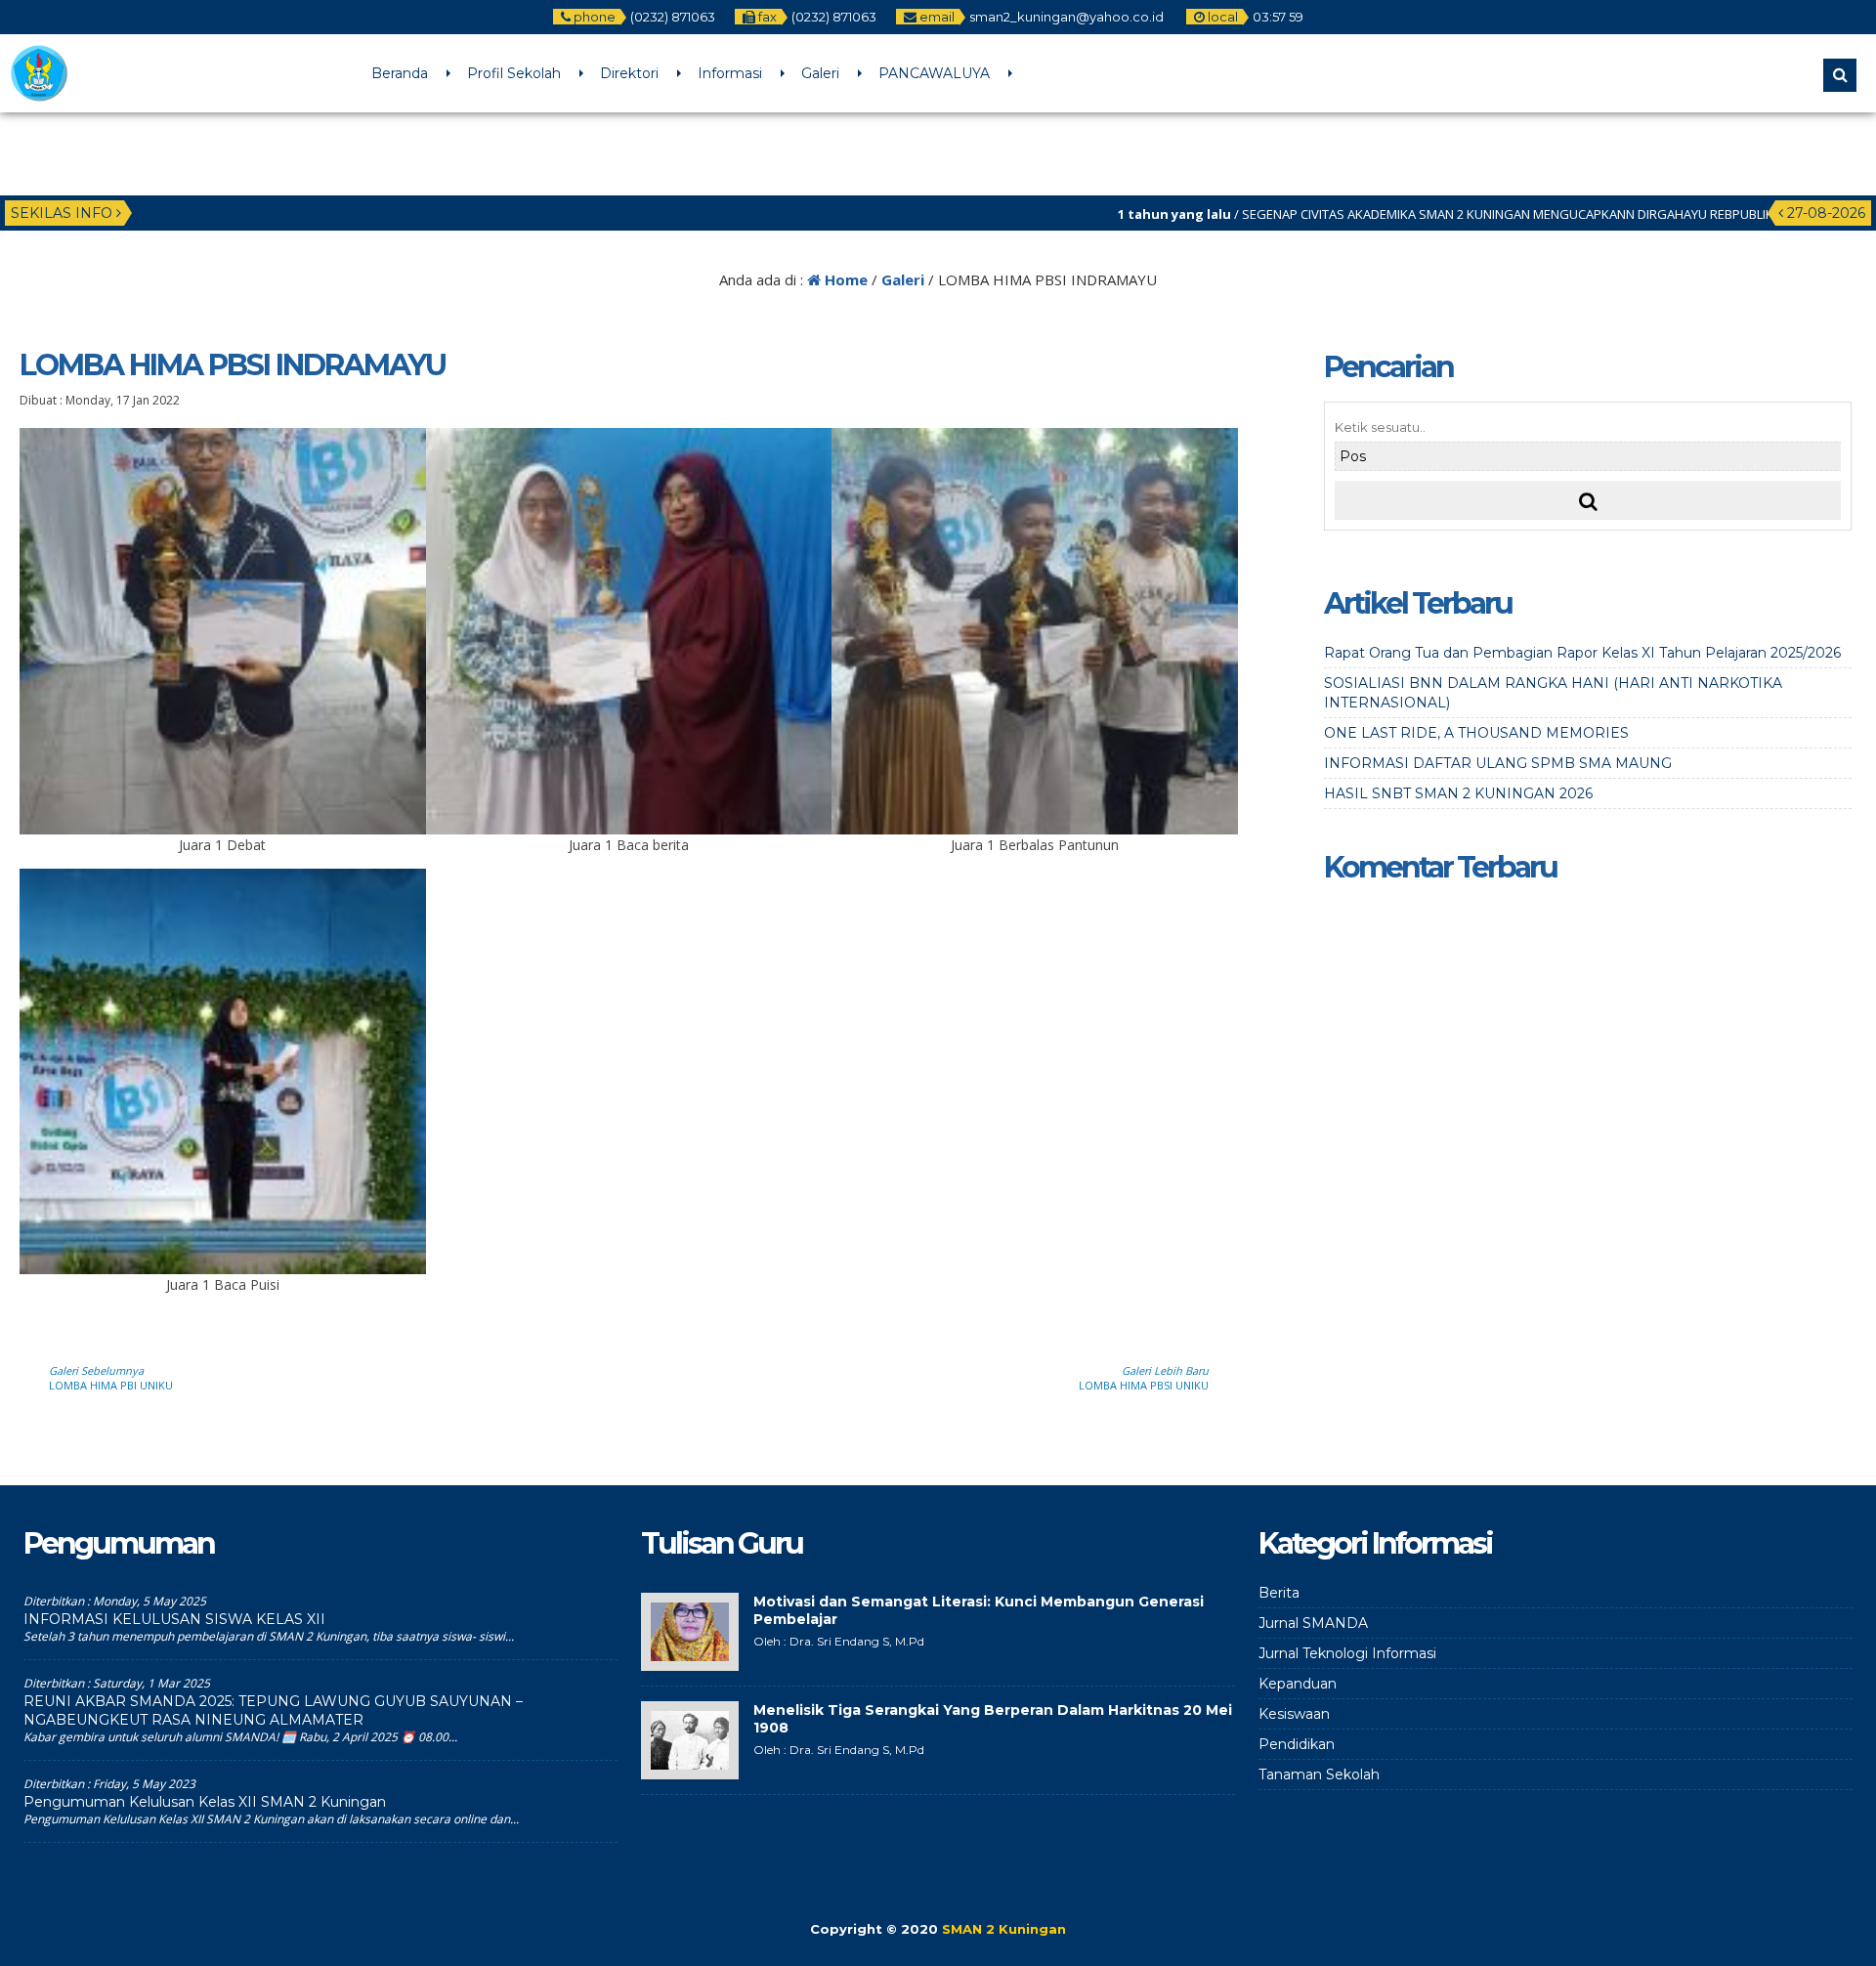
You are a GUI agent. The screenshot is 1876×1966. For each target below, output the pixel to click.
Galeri (820, 73)
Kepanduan (1298, 1684)
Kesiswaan (1294, 1714)
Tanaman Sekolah (1319, 1774)
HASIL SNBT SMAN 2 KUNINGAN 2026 (1458, 793)
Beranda (400, 73)
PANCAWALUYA (934, 73)
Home (844, 279)
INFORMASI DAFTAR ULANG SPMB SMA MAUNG (1498, 763)
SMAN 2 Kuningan (1004, 1929)
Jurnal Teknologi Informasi (1347, 1653)
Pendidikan (1297, 1744)
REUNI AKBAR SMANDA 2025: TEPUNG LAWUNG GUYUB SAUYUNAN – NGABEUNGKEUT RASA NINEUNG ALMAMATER (273, 1710)
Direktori (629, 73)
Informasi (730, 73)
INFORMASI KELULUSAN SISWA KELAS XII (174, 1619)
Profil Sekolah (514, 73)
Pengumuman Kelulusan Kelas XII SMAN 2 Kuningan (205, 1802)
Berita (1279, 1593)
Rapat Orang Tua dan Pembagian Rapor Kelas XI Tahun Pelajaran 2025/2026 (1582, 653)
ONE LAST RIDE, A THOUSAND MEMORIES (1476, 733)
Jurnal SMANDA (1313, 1623)
